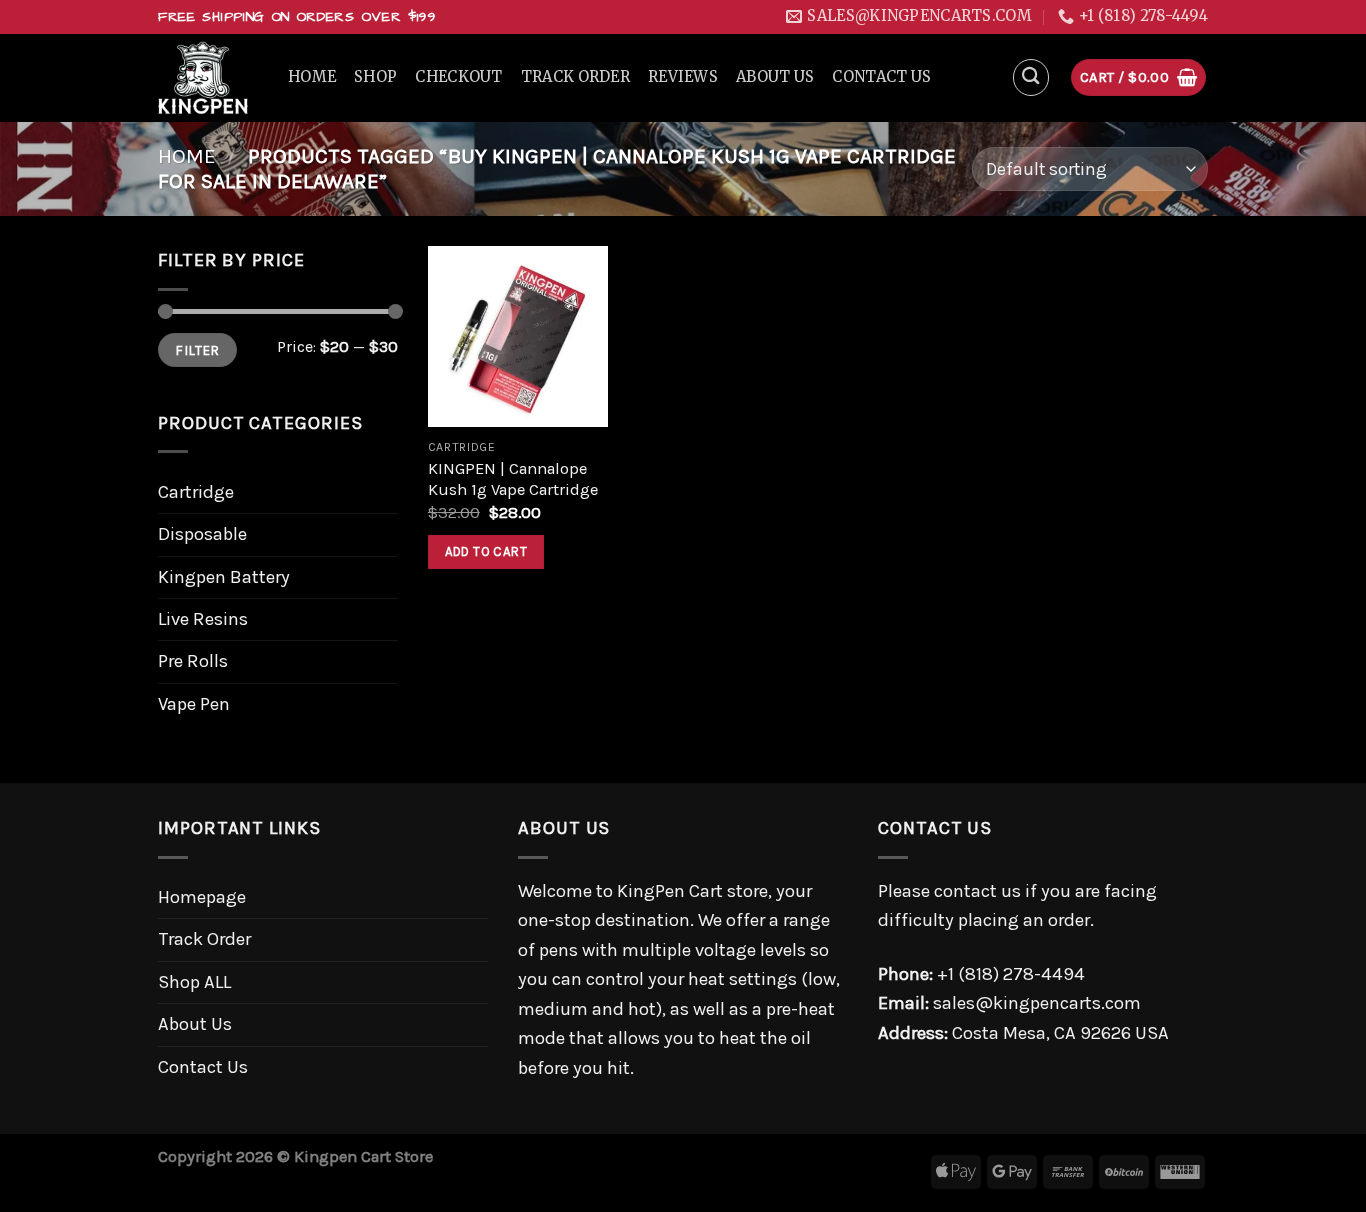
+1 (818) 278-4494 (1011, 974)
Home (312, 77)
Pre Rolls (193, 661)
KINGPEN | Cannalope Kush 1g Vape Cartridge (513, 479)
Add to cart (486, 551)
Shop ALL (194, 982)
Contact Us (881, 77)
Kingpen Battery (224, 577)
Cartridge (196, 492)
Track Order (575, 77)
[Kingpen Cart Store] (208, 78)
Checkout (458, 77)
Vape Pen (194, 704)
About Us (775, 77)
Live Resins (203, 619)
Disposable (202, 534)
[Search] (1031, 77)
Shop (375, 77)
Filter (197, 350)
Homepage (202, 897)
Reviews (683, 77)
